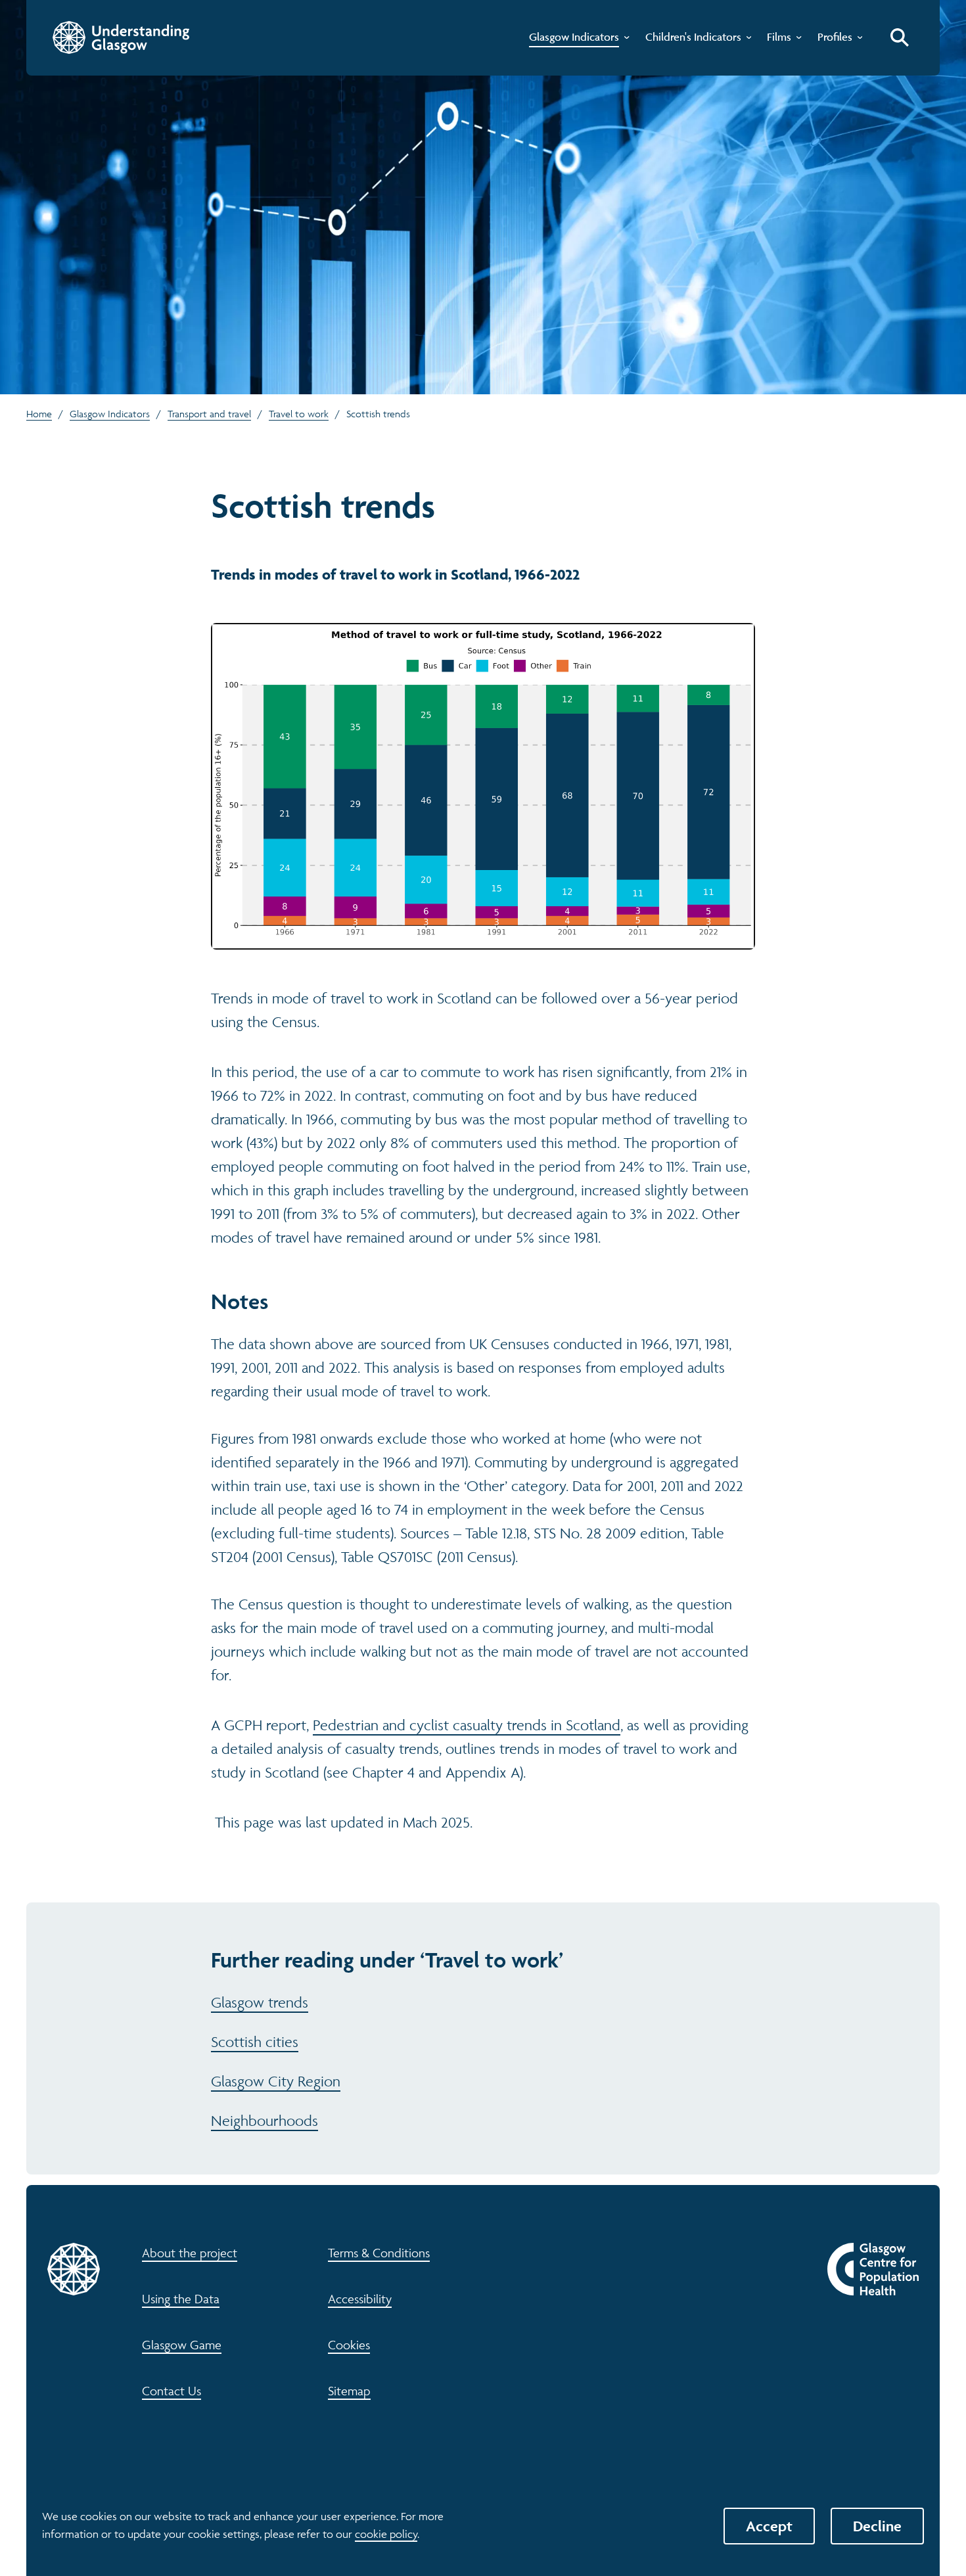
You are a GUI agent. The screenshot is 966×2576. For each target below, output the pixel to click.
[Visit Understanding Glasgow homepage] (121, 37)
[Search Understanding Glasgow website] (900, 37)
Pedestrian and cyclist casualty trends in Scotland (467, 1725)
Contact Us (172, 2391)
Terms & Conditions (379, 2253)
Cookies (349, 2345)
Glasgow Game (182, 2345)
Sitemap (349, 2391)
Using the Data (181, 2299)
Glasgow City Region (276, 2081)
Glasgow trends (260, 2002)
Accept (769, 2526)
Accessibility (360, 2299)
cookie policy (386, 2534)
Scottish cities (255, 2042)
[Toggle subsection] (624, 40)
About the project (190, 2253)
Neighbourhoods (264, 2121)
